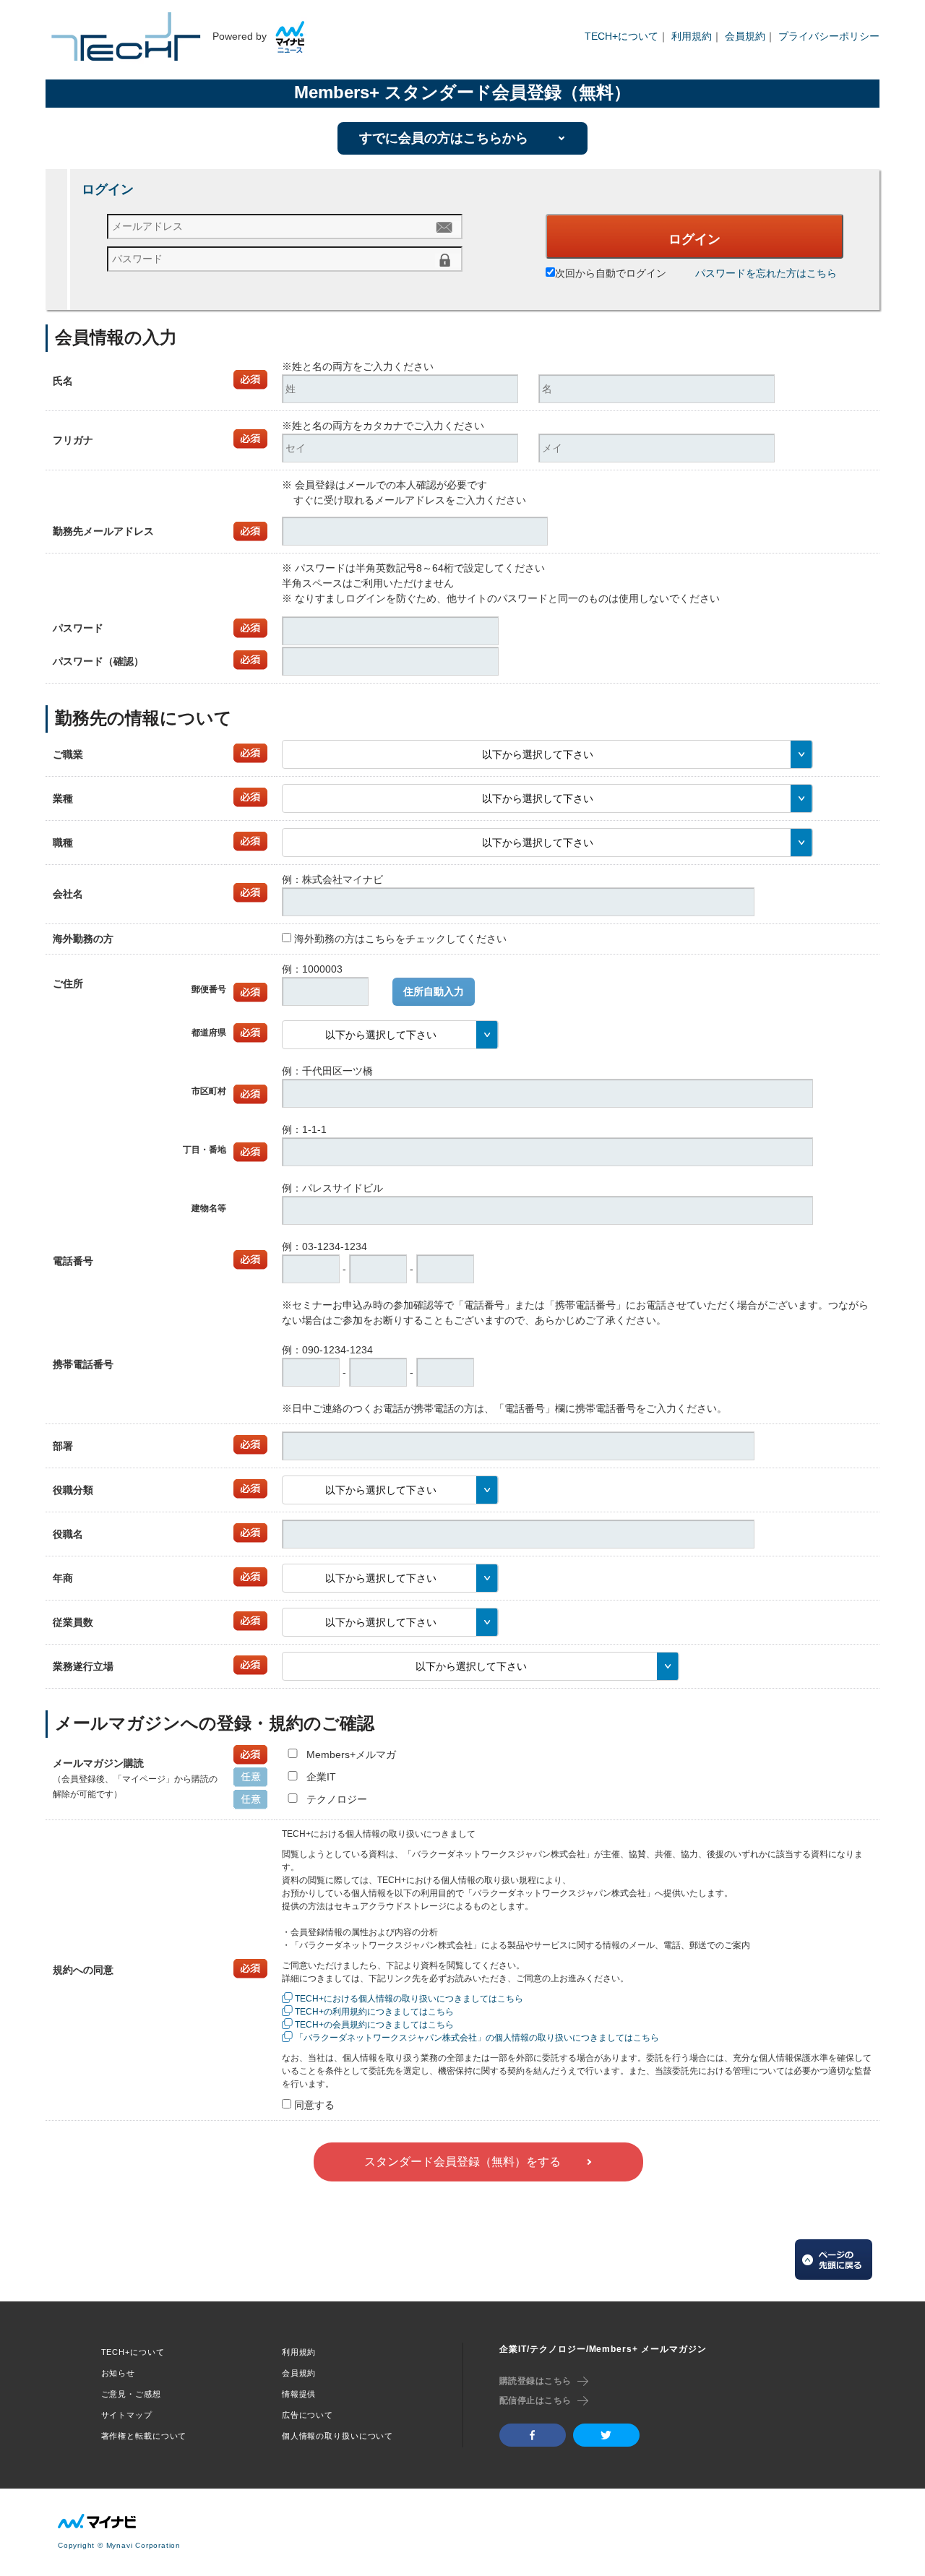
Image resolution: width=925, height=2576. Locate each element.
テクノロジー (337, 1799)
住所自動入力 (434, 991)
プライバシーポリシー (829, 36)
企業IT (321, 1777)
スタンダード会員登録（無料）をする (462, 2162)
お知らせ (119, 2373)
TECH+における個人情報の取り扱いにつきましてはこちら (409, 1999)
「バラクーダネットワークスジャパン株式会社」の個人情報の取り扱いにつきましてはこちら (477, 2038)
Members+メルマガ (351, 1754)
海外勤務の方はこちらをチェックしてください (400, 939)
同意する (314, 2105)
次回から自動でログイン (611, 273)
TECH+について (621, 36)
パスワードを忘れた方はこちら (766, 273)
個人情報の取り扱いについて (337, 2436)
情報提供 (299, 2394)
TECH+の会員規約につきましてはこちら (374, 2025)
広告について (307, 2415)
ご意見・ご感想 (131, 2394)
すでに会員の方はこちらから (444, 138)
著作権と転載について (144, 2436)
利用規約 (692, 36)
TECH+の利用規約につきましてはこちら (374, 2012)
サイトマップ (127, 2415)
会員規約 (745, 36)
